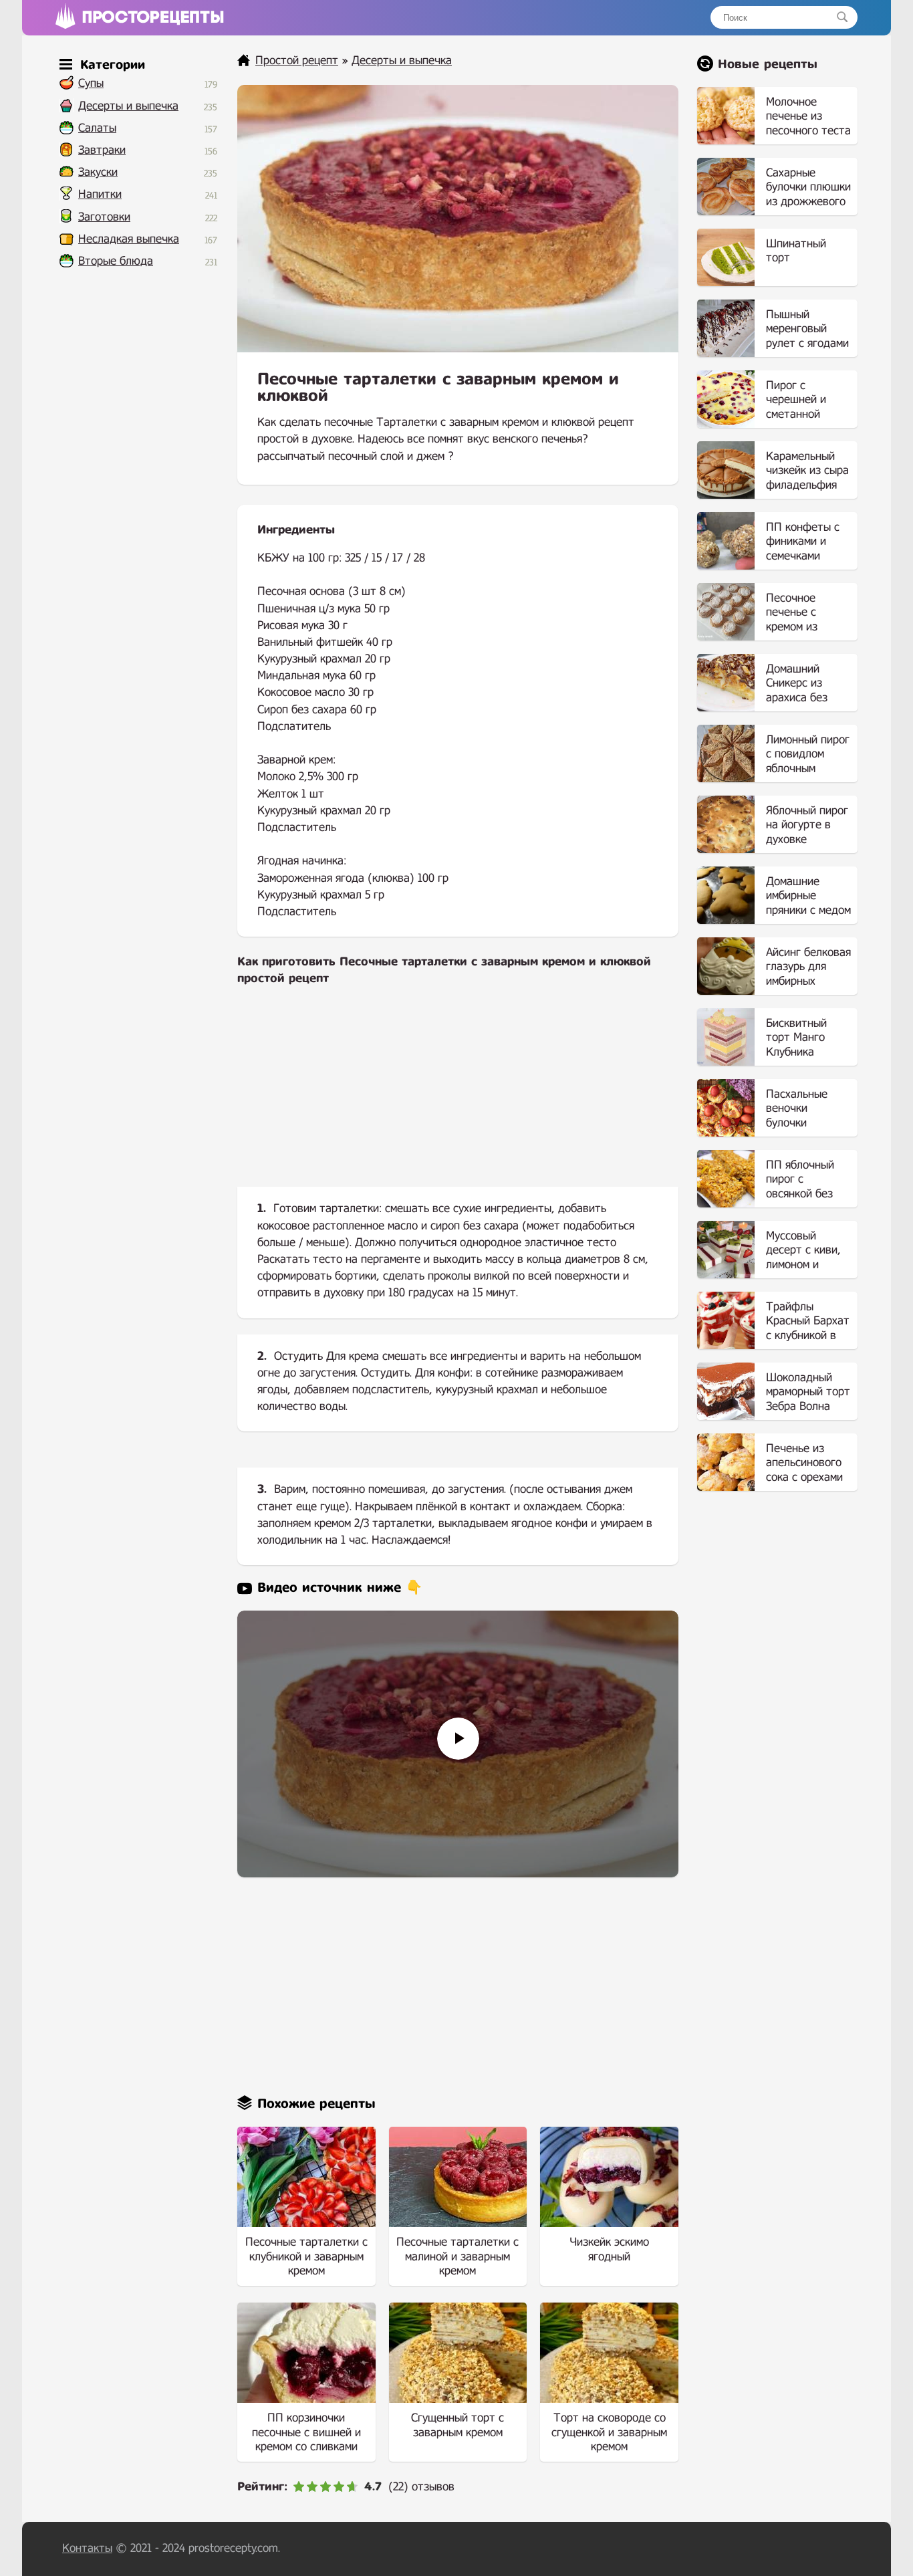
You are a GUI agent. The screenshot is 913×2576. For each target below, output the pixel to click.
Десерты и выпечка (128, 106)
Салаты (97, 128)
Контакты (87, 2548)
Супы (91, 83)
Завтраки (102, 150)
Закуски (98, 172)
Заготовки (104, 217)
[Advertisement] (458, 1097)
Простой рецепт (297, 61)
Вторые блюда (116, 261)
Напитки (100, 194)
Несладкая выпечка (129, 239)
